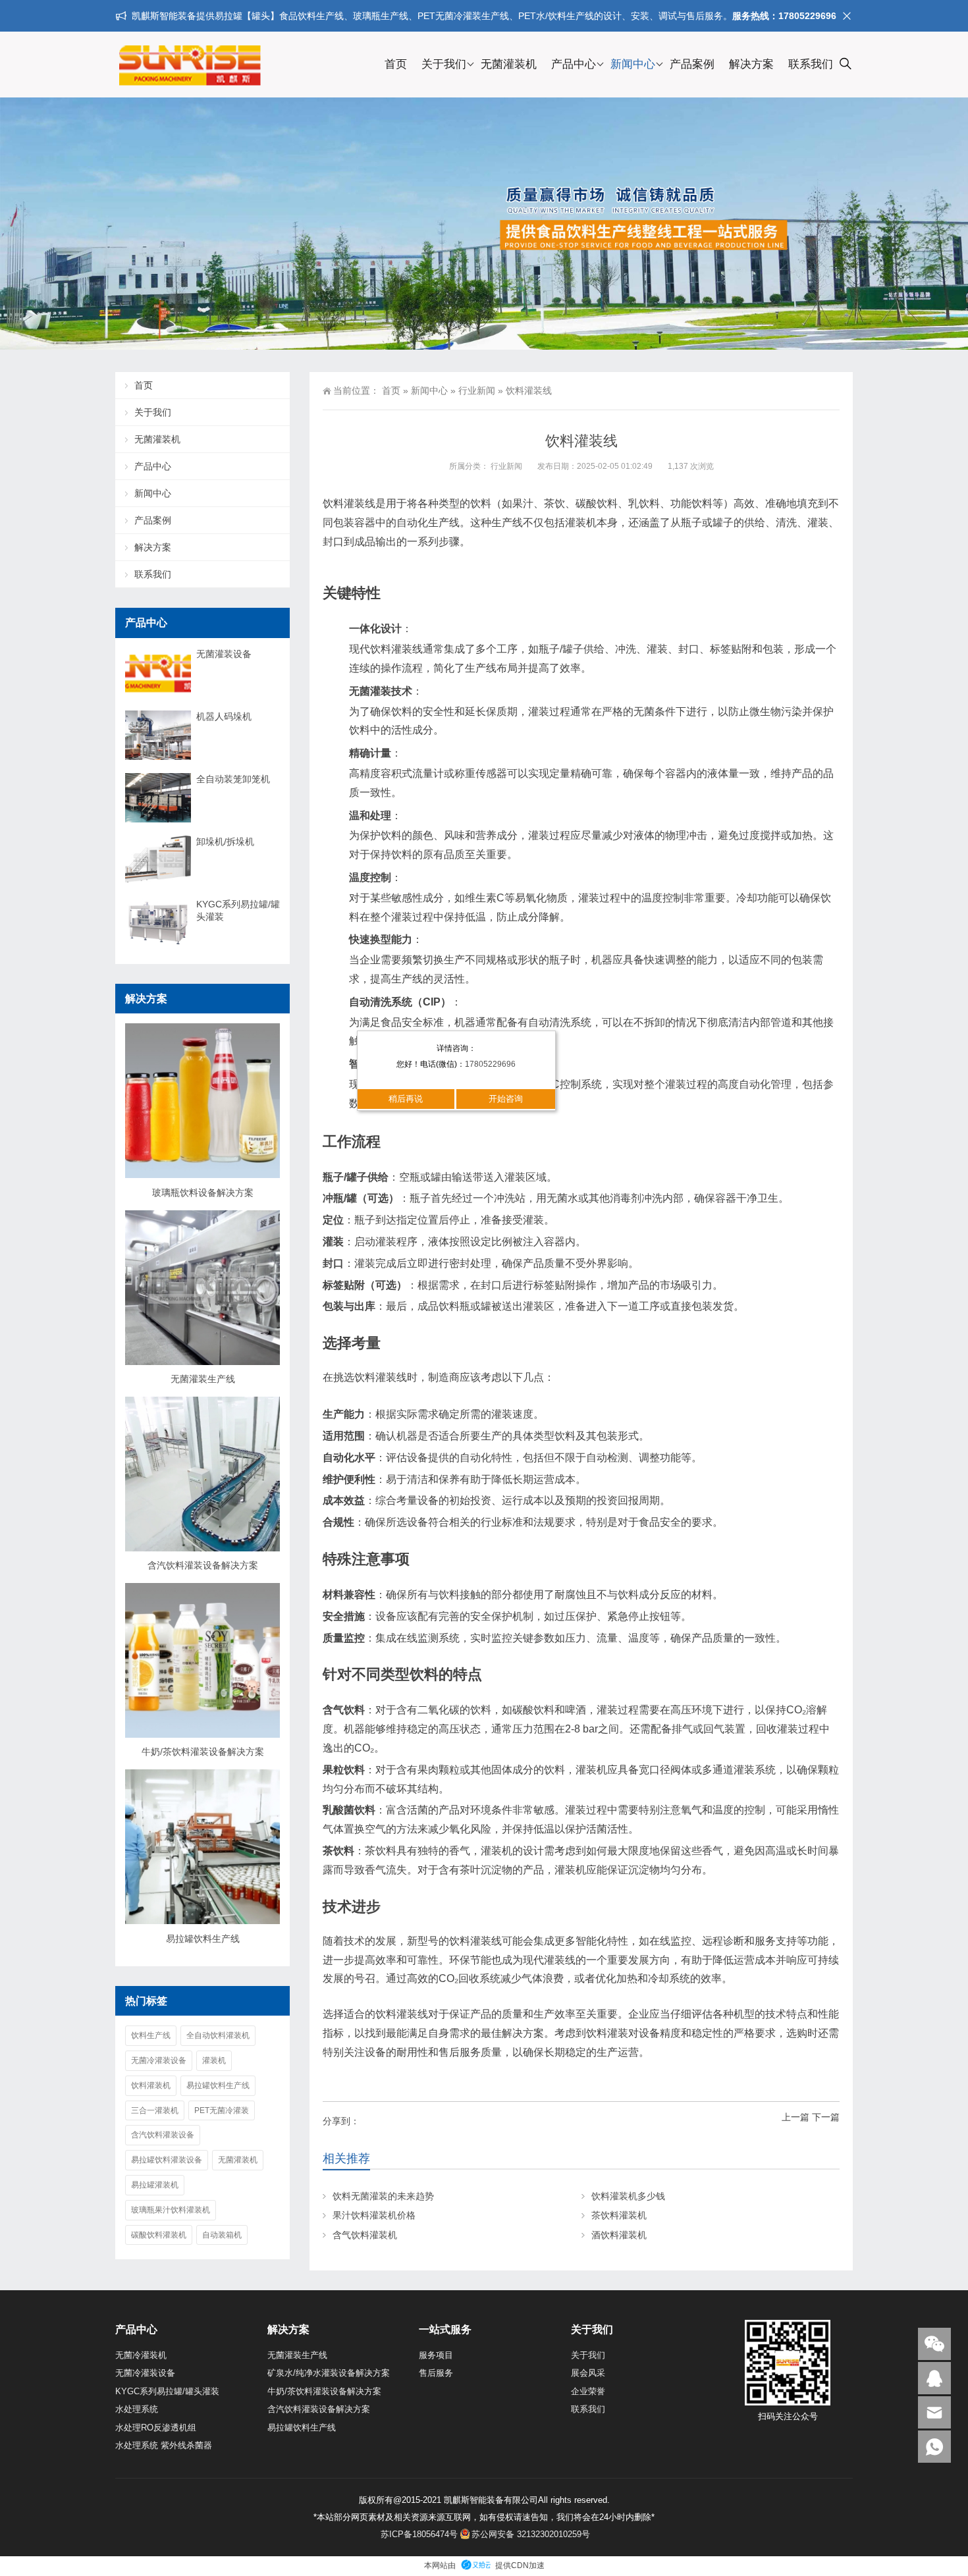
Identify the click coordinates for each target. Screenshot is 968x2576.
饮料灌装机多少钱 (628, 2196)
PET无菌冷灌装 (222, 2110)
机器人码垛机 (224, 716)
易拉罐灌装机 (155, 2185)
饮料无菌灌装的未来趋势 (383, 2196)
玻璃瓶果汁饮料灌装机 (171, 2210)
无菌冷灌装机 (141, 2355)
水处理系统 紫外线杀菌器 (164, 2445)
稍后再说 (406, 1099)
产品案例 (692, 64)
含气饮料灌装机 (365, 2235)
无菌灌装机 (509, 64)
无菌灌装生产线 (203, 1379)
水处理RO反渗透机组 (156, 2428)
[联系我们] (934, 2378)
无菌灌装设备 (224, 654)
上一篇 (795, 2117)
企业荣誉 (588, 2391)
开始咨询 (506, 1099)
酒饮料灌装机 (619, 2235)
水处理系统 (137, 2409)
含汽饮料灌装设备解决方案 (203, 1565)
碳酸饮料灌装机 (159, 2235)
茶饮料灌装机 (619, 2215)
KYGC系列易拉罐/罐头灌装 (238, 910)
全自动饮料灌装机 (218, 2035)
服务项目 (436, 2355)
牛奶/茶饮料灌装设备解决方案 (203, 1752)
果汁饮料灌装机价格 (374, 2215)
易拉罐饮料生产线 (203, 1939)
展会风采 (588, 2373)
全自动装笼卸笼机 (233, 779)
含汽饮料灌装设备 (163, 2135)
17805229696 (490, 1064)
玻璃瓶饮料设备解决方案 (203, 1193)
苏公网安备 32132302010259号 (531, 2534)
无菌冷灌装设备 (159, 2060)
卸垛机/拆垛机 (225, 842)
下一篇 (826, 2117)
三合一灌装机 (155, 2110)
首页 (396, 64)
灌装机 (214, 2060)
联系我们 (811, 64)
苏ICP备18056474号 (419, 2534)
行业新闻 (477, 390)
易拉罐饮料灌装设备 (167, 2160)
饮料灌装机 (151, 2085)
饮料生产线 (151, 2035)
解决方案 (751, 64)
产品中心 (574, 64)
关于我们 (444, 64)
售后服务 (436, 2373)
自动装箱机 (222, 2235)
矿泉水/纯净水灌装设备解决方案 (329, 2373)
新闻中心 (633, 64)
